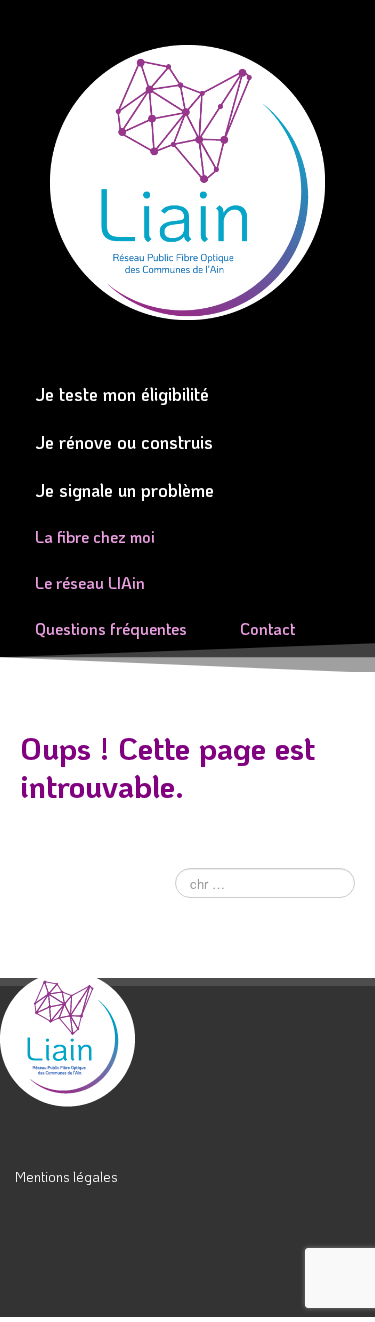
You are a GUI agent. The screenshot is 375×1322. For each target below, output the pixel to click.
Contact (267, 628)
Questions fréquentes (111, 628)
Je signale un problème (124, 490)
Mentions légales (66, 1176)
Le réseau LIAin (90, 582)
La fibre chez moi (95, 536)
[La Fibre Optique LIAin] (94, 1039)
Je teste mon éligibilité (122, 394)
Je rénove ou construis (124, 442)
